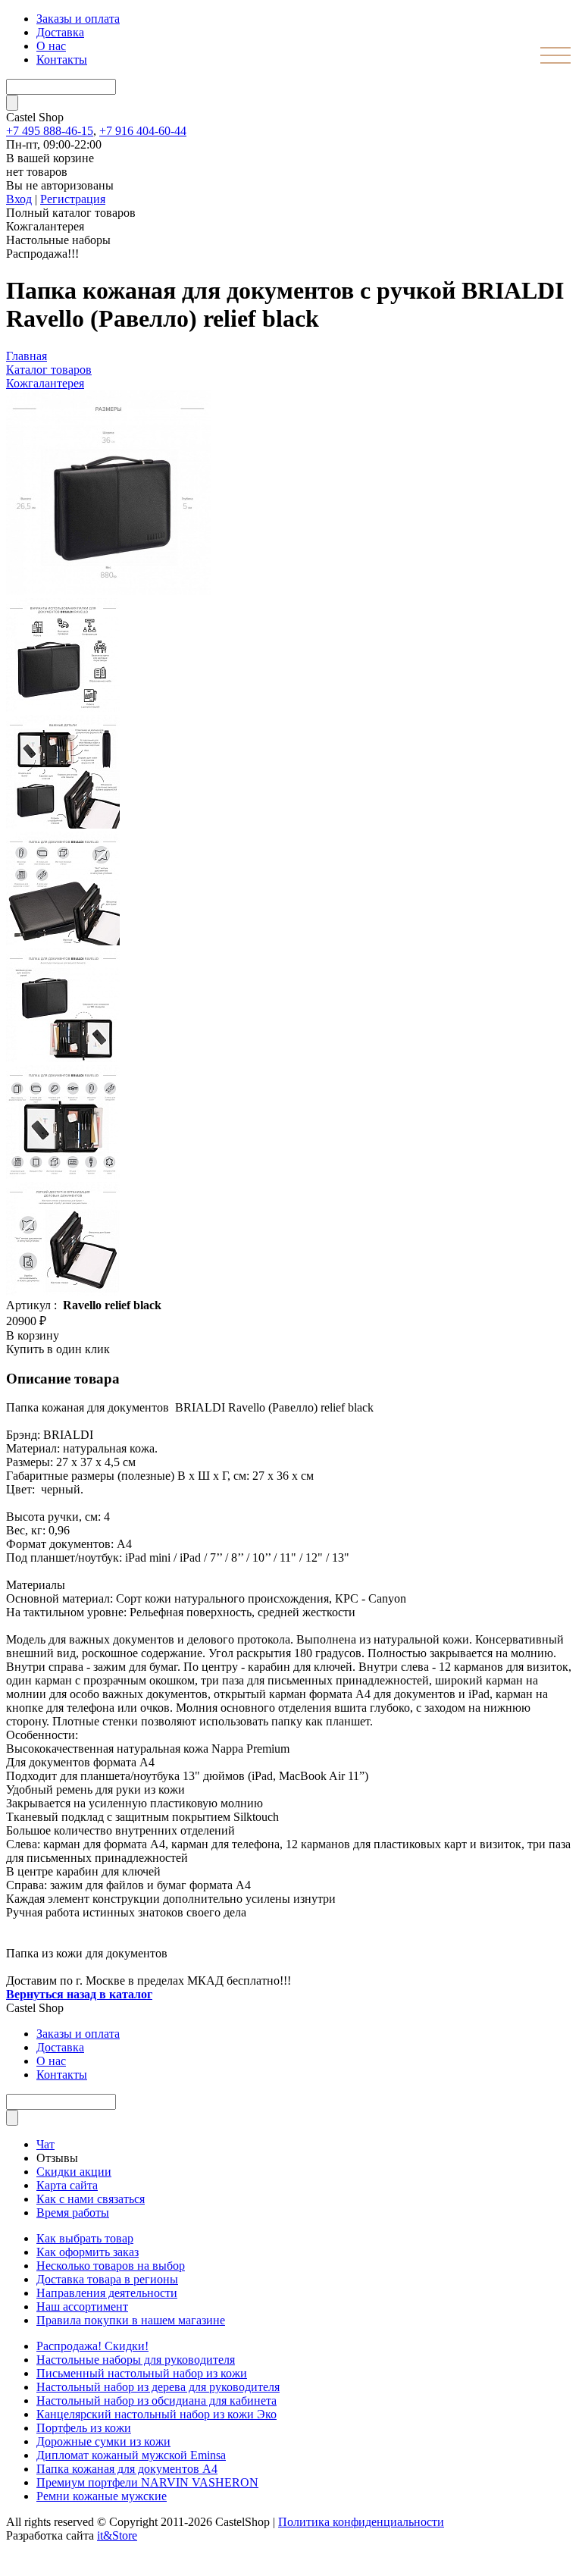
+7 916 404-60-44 (143, 131)
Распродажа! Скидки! (92, 2346)
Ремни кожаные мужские (102, 2496)
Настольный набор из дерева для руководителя (158, 2387)
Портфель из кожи (84, 2428)
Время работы (73, 2212)
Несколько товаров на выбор (111, 2266)
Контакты (62, 60)
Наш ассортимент (82, 2306)
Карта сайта (67, 2185)
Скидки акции (74, 2172)
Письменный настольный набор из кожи (142, 2373)
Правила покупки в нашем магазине (131, 2320)
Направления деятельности (107, 2293)
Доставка (60, 32)
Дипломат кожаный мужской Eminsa (131, 2455)
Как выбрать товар (85, 2238)
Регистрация (73, 199)
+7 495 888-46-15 (50, 131)
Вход (19, 199)
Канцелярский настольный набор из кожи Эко (156, 2414)
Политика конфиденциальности (361, 2522)
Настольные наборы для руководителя (136, 2360)
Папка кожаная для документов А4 (127, 2469)
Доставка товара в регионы (107, 2279)
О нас (51, 46)
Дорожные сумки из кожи (103, 2441)
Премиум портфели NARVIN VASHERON (147, 2482)
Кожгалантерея (45, 383)
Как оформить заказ (88, 2252)
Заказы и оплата (78, 19)
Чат (45, 2144)
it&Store (117, 2535)
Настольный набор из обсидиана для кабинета (156, 2401)
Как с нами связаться (91, 2199)
